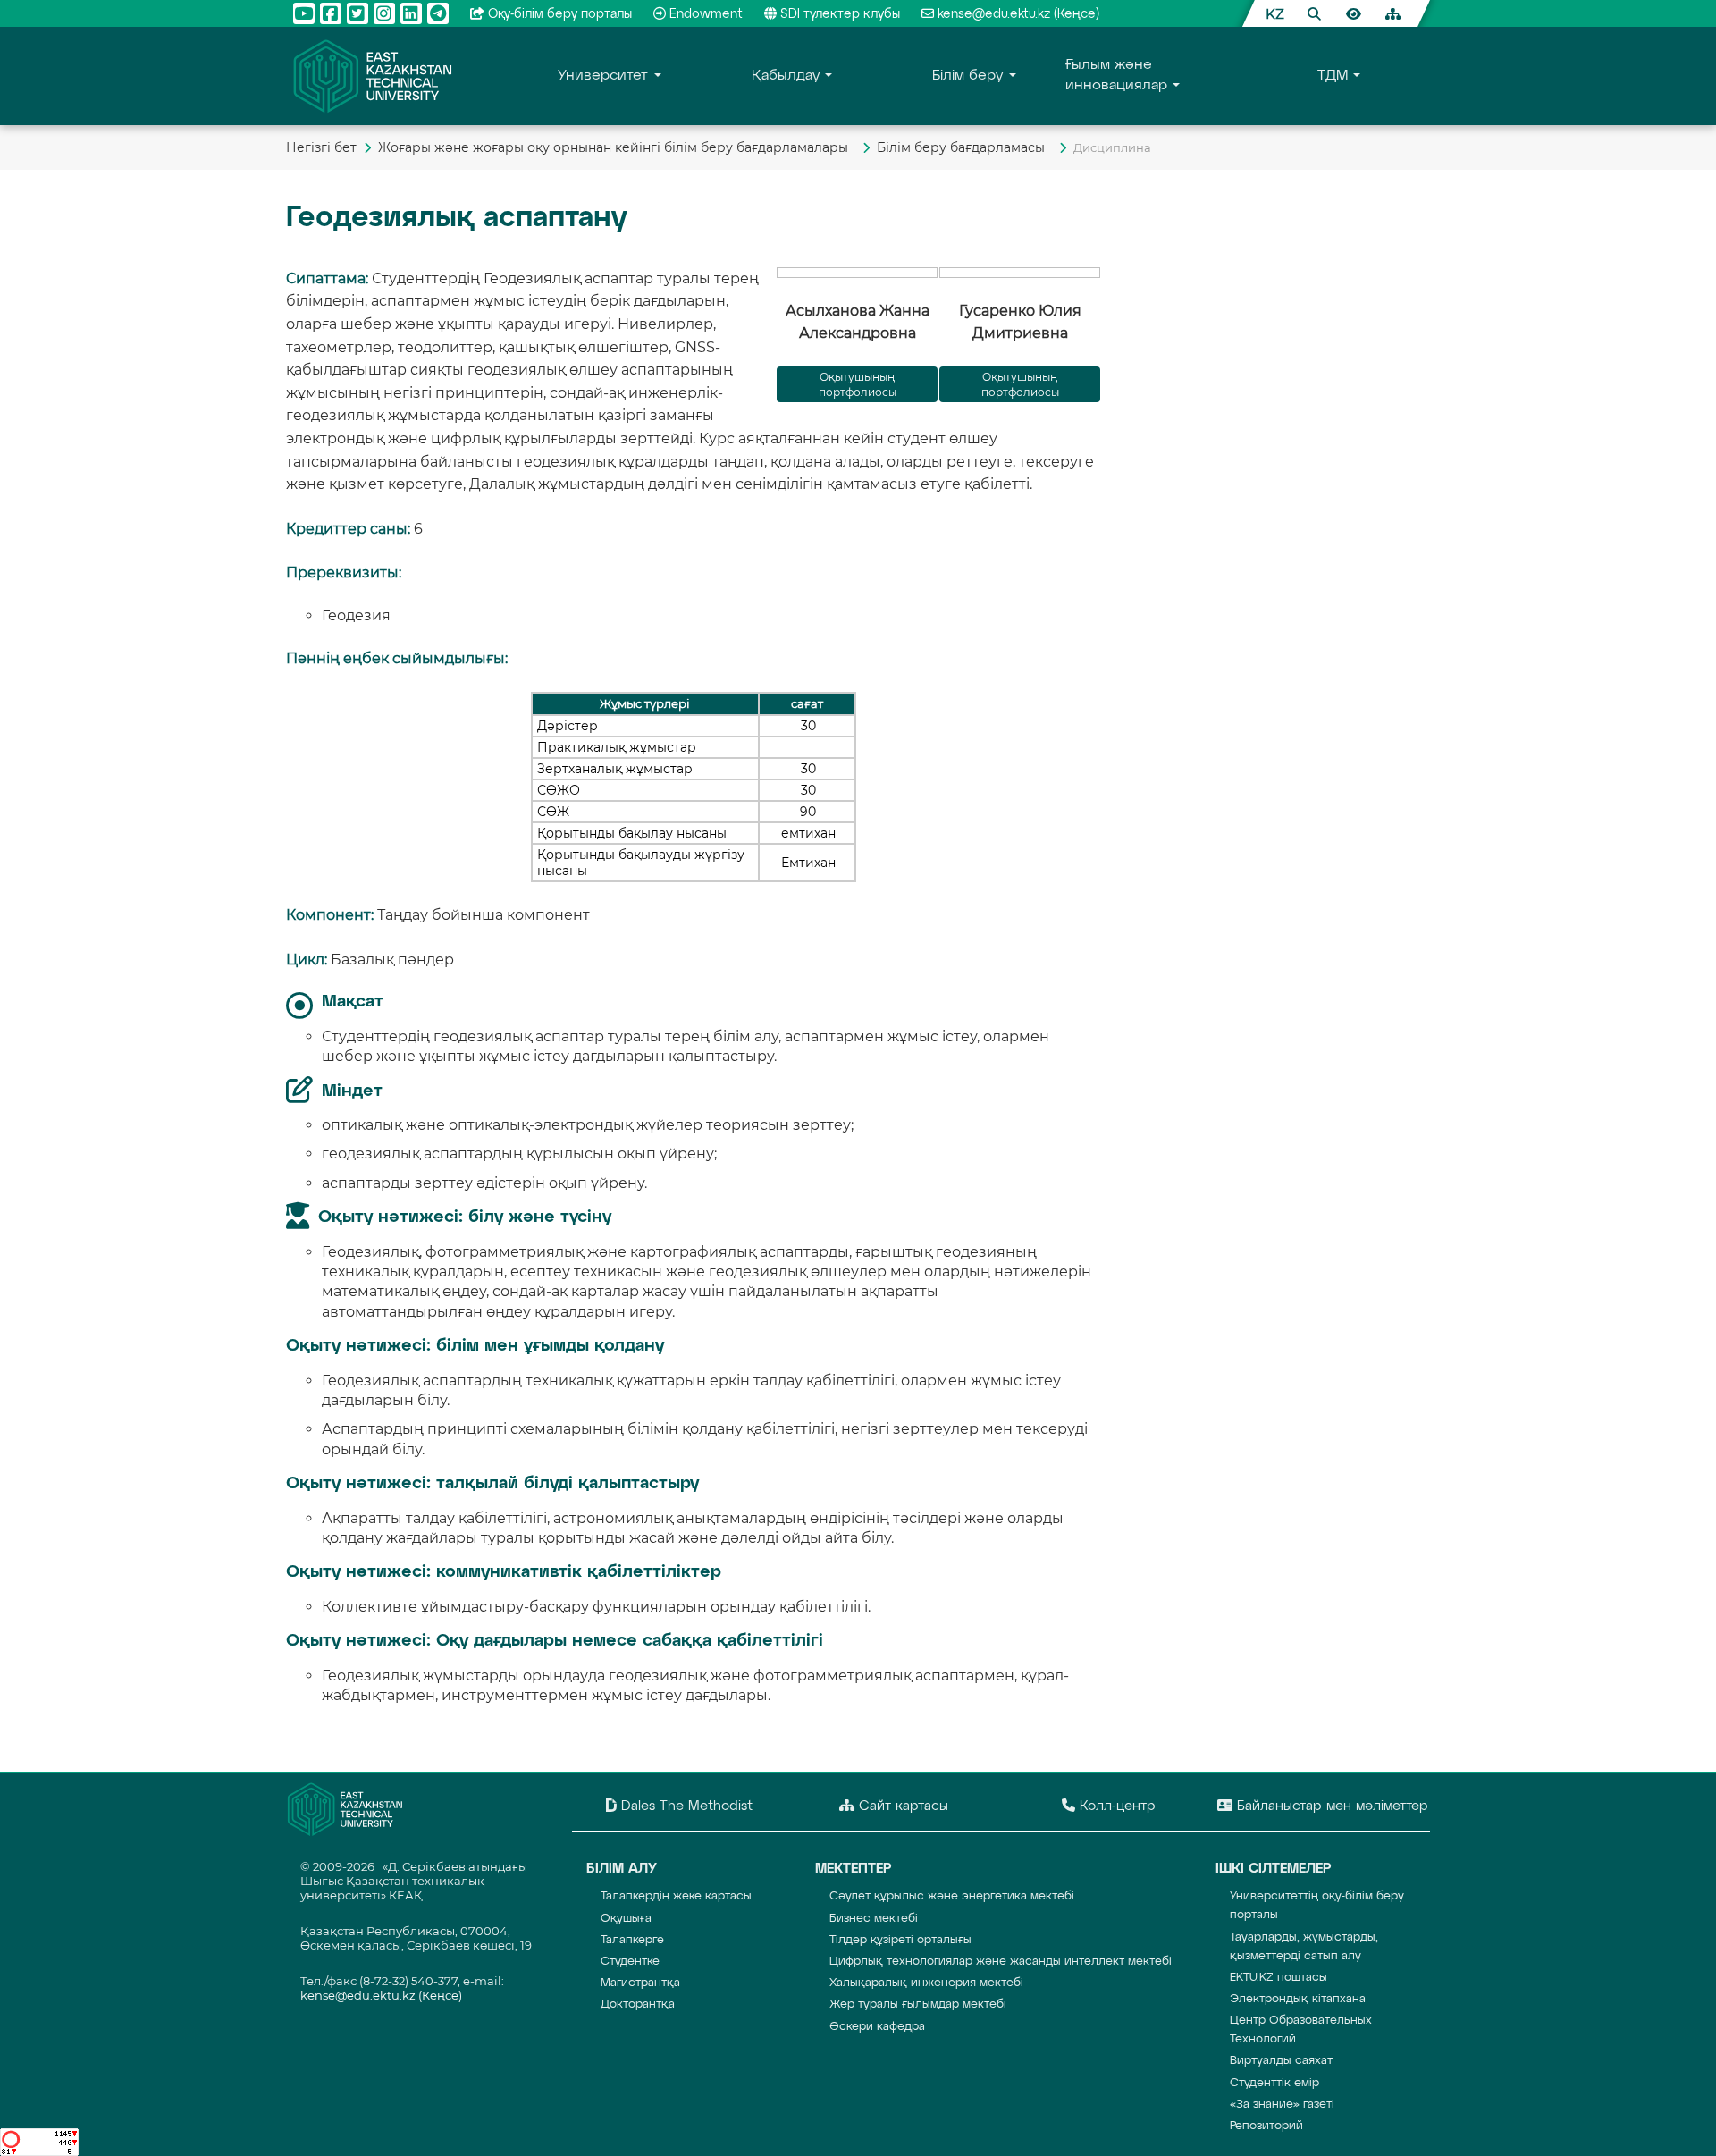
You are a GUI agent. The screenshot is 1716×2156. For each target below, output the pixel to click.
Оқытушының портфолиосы (1020, 384)
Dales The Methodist (685, 1806)
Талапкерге (632, 1940)
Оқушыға (626, 1919)
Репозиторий (1266, 2126)
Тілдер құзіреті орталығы (900, 1940)
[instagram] (384, 13)
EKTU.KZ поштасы (1279, 1978)
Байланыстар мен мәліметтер (1330, 1806)
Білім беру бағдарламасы (964, 147)
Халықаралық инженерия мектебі (926, 1983)
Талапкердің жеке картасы (676, 1896)
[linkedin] (411, 13)
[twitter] (357, 13)
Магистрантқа (640, 1983)
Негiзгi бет (321, 147)
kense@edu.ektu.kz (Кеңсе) (1018, 14)
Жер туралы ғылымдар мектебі (918, 2004)
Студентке (630, 1962)
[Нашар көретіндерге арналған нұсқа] (1353, 13)
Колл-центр (1115, 1806)
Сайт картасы (901, 1806)
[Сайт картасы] (1392, 13)
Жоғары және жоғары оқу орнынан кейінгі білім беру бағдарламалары (617, 147)
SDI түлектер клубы (840, 14)
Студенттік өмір (1274, 2083)
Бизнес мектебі (874, 1919)
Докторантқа (638, 2004)
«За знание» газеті (1282, 2105)
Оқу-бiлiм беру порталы (560, 14)
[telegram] (438, 13)
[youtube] (304, 13)
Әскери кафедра (877, 2027)
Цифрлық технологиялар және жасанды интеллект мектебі (1001, 1962)
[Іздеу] (1314, 13)
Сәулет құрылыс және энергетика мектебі (952, 1896)
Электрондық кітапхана (1298, 1999)
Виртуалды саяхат (1281, 2061)
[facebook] (331, 13)
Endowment (706, 14)
